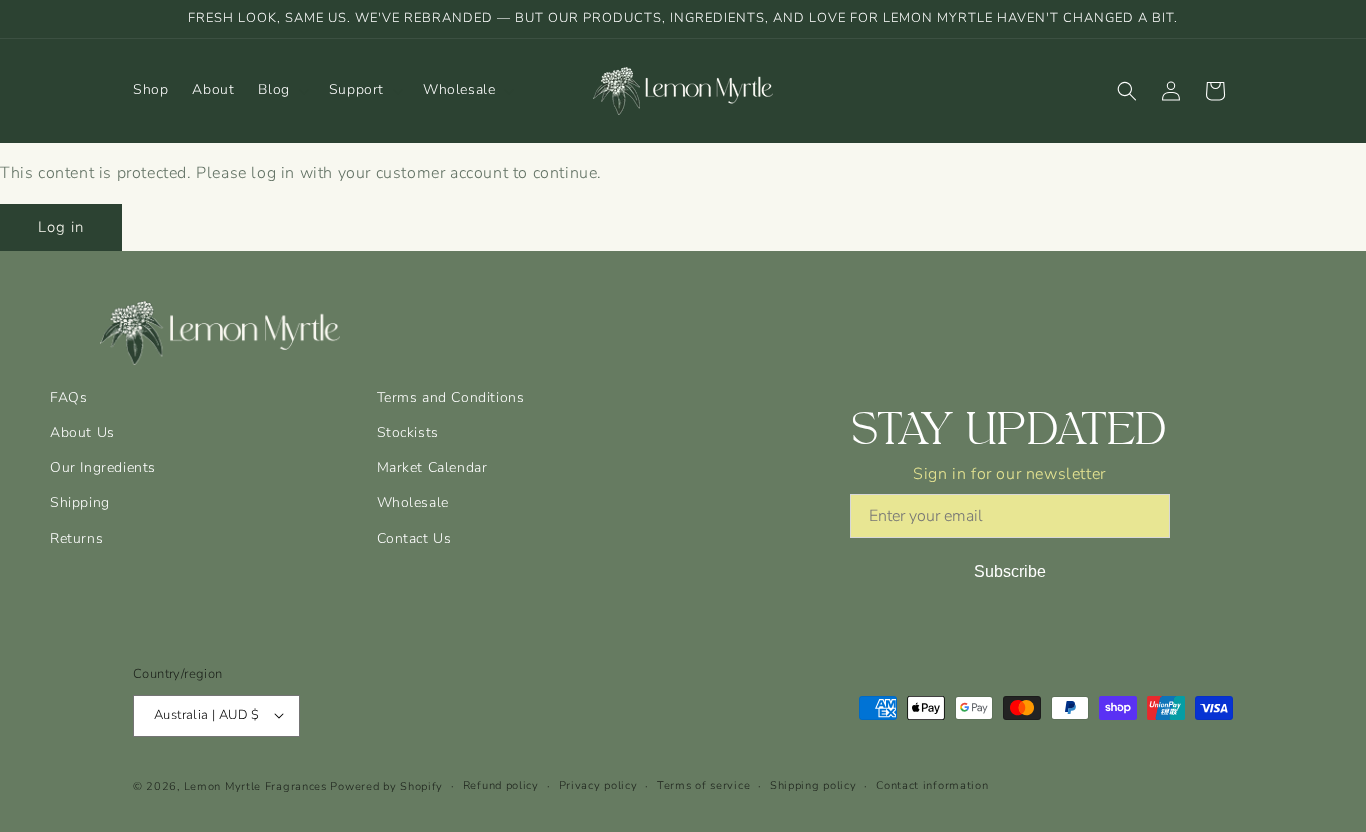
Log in (61, 227)
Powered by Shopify (386, 785)
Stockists (408, 432)
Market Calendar (432, 467)
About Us (82, 432)
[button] (281, 90)
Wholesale (413, 502)
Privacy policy (598, 784)
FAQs (68, 397)
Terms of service (703, 784)
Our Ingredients (103, 467)
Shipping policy (813, 784)
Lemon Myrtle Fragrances (255, 785)
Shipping (80, 502)
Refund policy (501, 784)
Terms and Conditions (451, 397)
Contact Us (414, 538)
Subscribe (1010, 571)
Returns (76, 538)
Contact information (932, 784)
